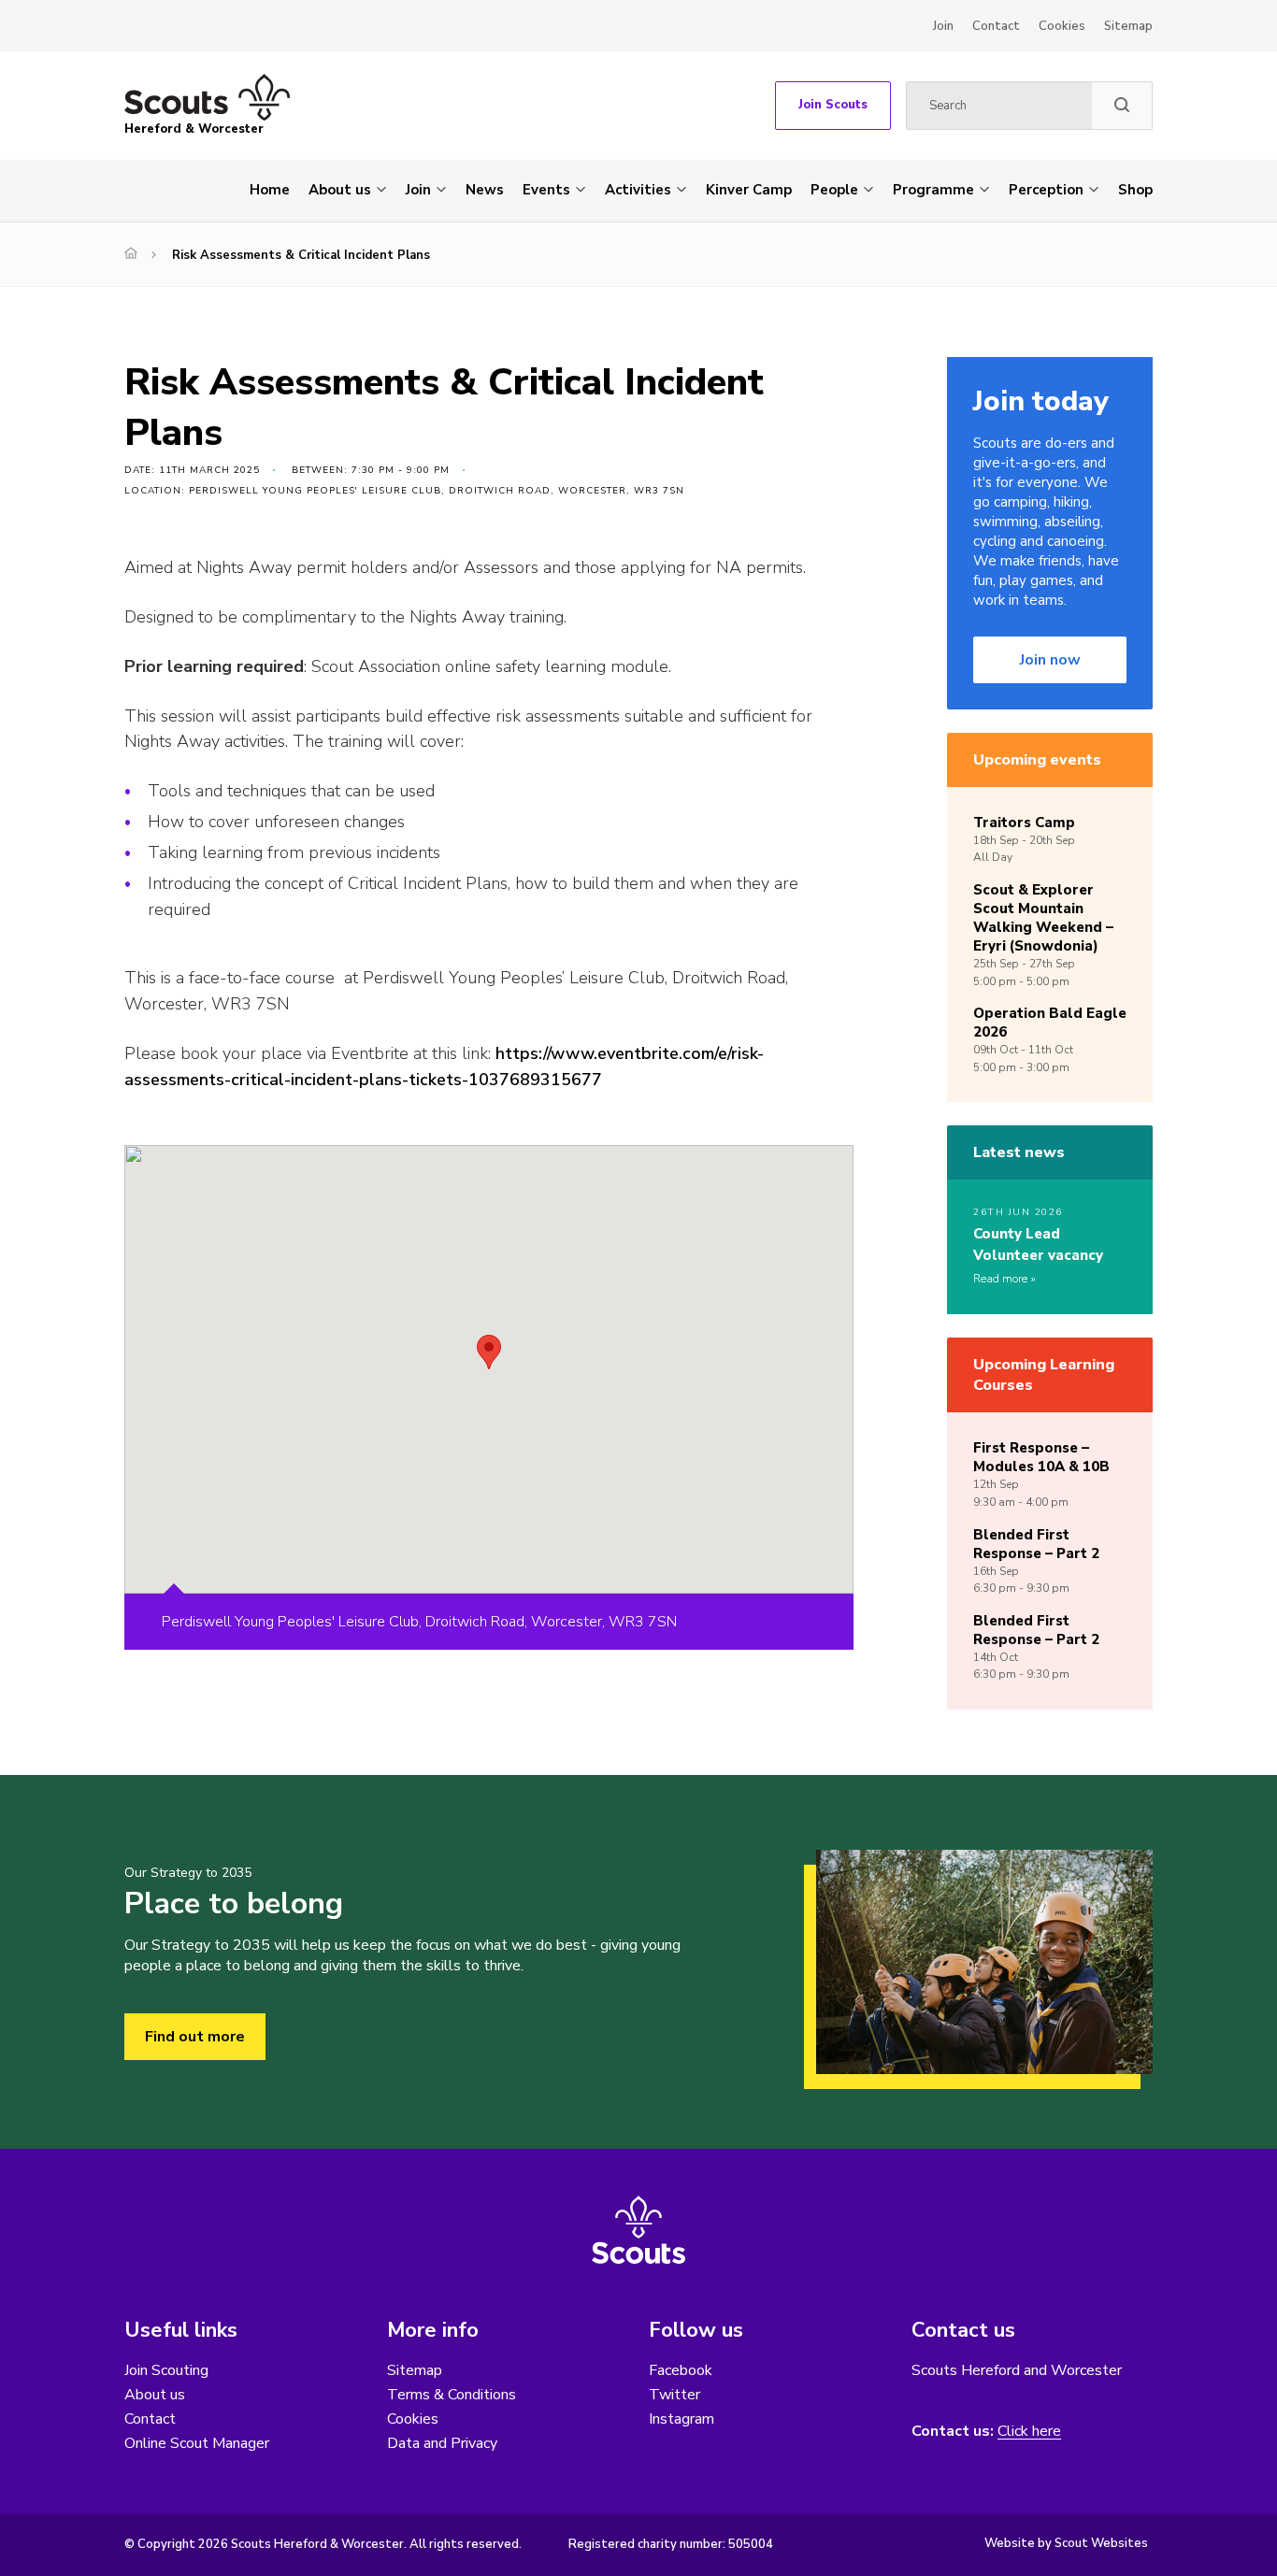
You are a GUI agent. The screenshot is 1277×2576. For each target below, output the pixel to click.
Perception (1046, 190)
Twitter (674, 2395)
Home (270, 190)
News (485, 190)
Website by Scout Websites (1066, 2543)
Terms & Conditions (452, 2395)
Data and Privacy (442, 2443)
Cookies (1062, 26)
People (834, 190)
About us (340, 190)
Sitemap (1128, 26)
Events (546, 190)
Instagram (682, 2419)
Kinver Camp (749, 190)
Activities (638, 190)
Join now (1050, 660)
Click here (1029, 2432)
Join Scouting (166, 2370)
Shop (1135, 190)
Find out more (195, 2037)
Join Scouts (833, 105)
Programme (933, 190)
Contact (996, 26)
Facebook (681, 2370)
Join (943, 26)
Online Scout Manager (197, 2443)
